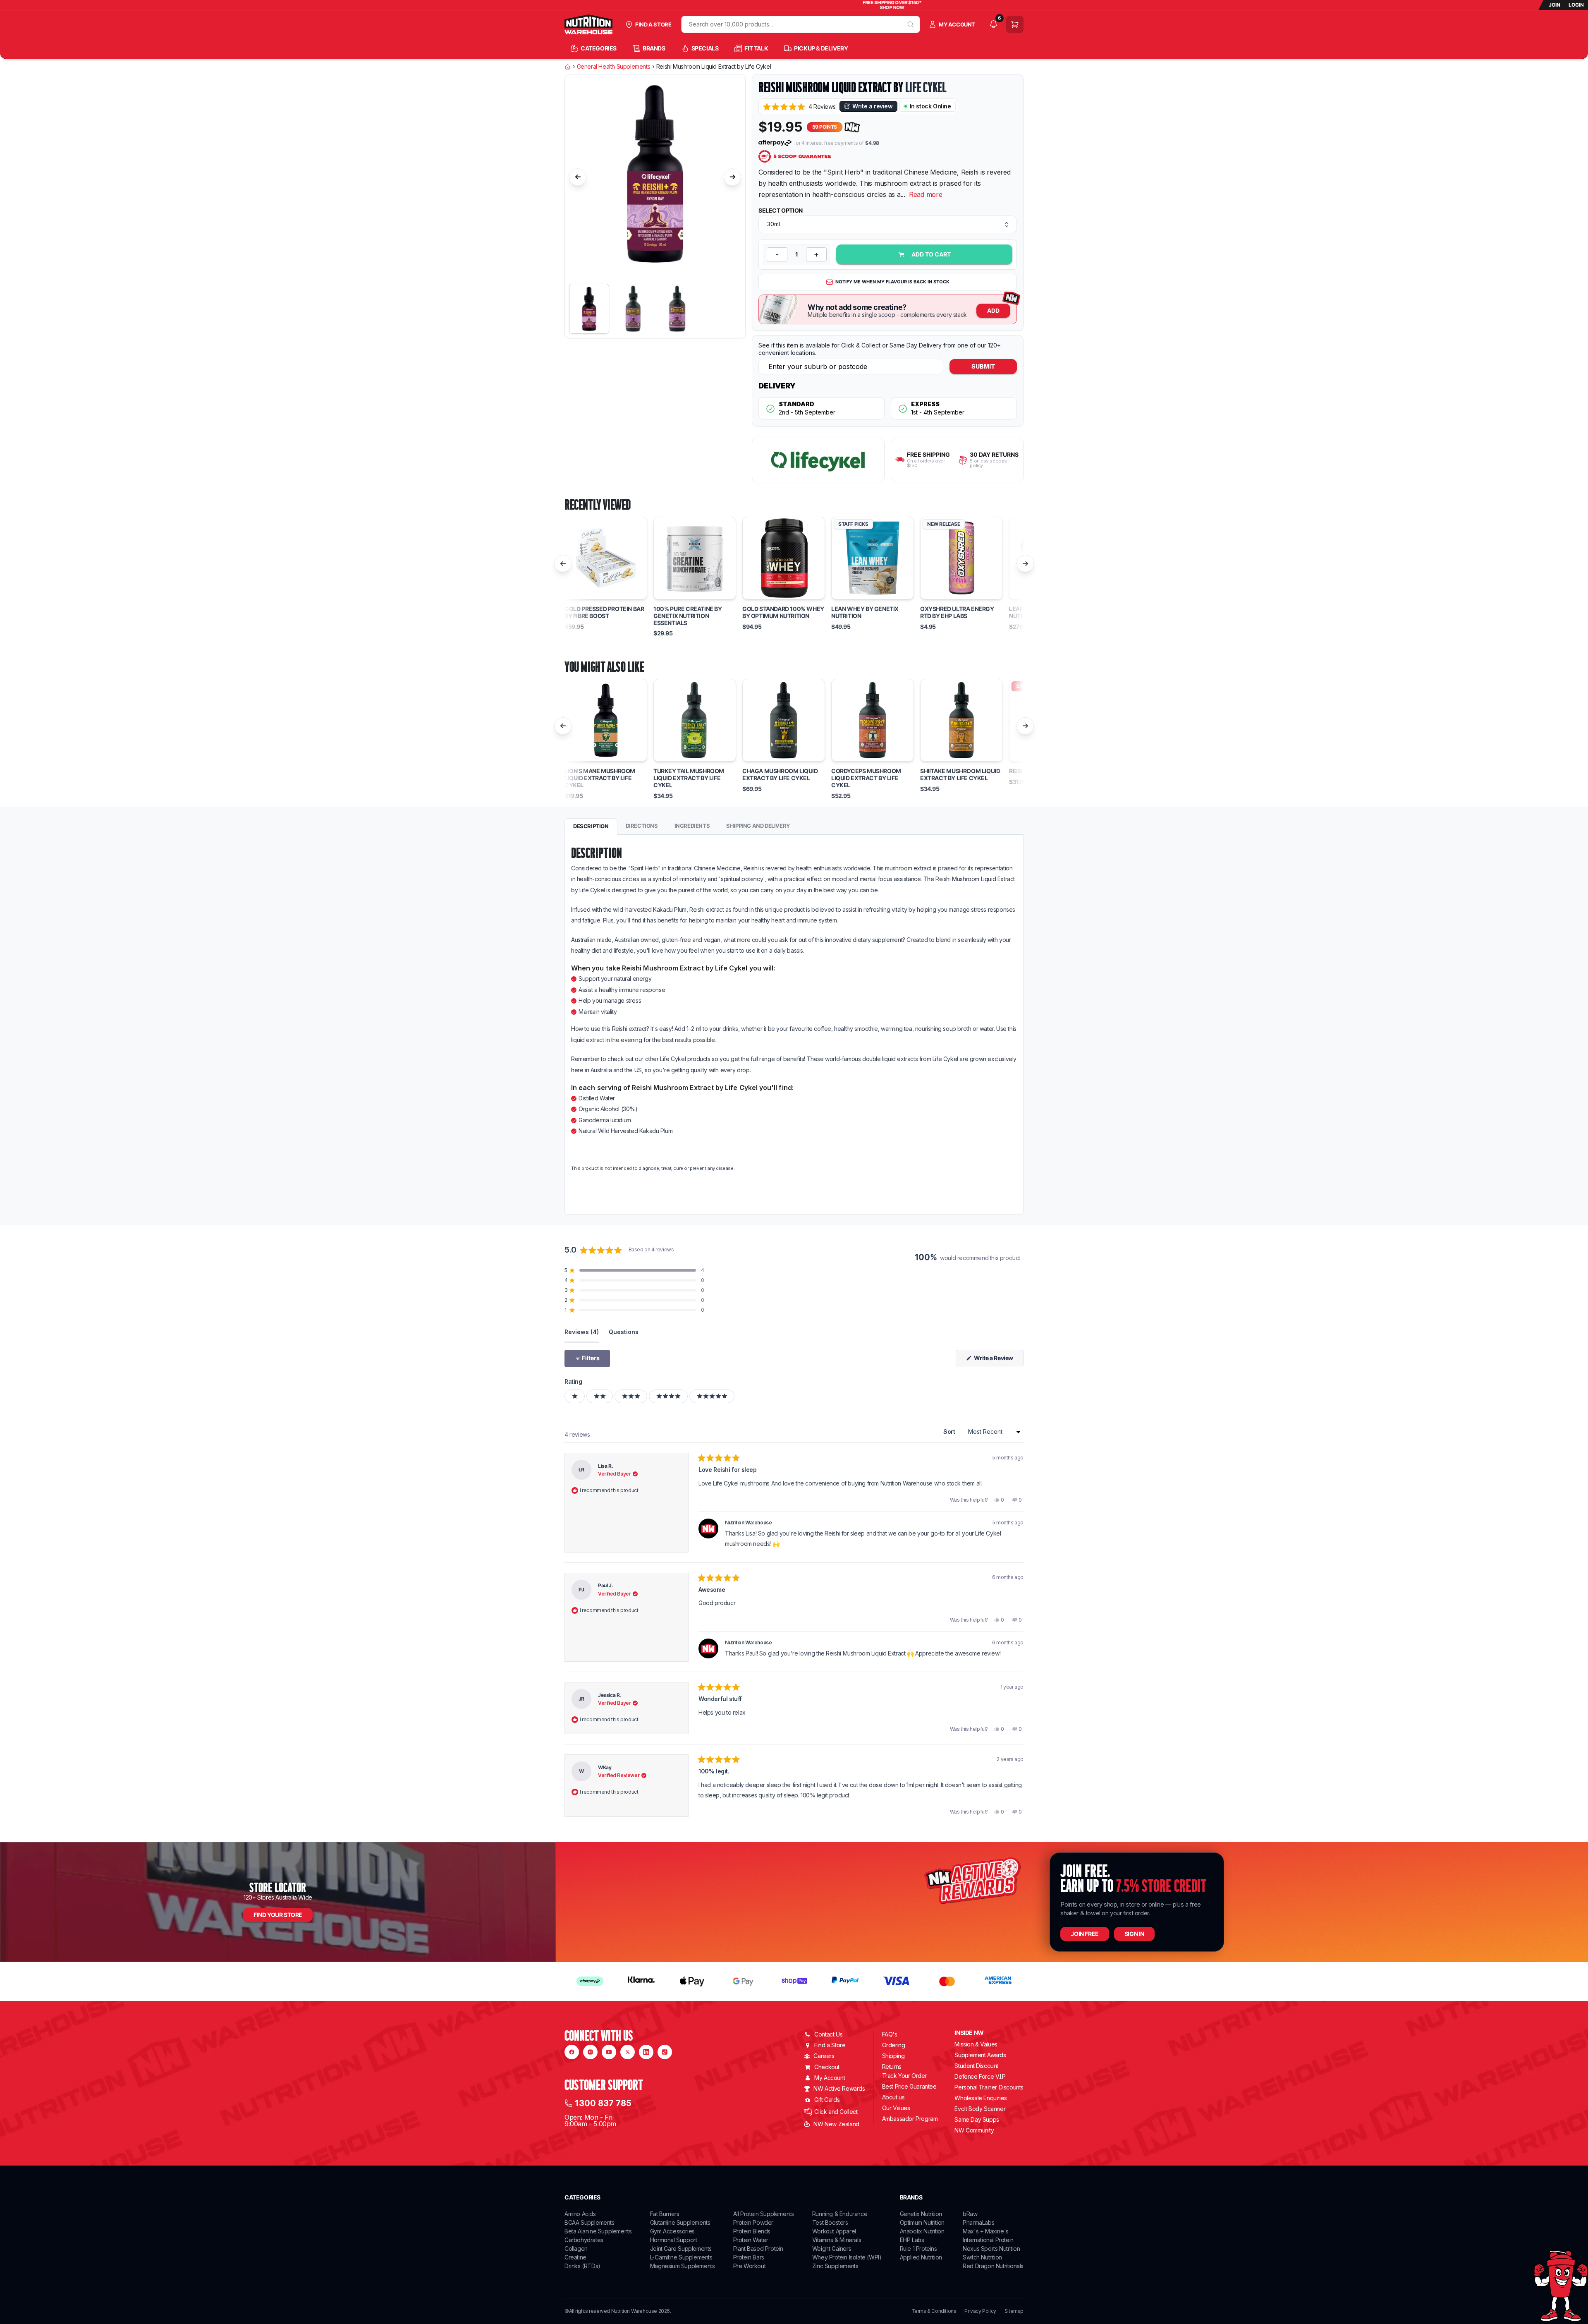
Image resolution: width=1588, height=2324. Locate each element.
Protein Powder (753, 2222)
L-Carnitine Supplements (681, 2257)
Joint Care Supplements (681, 2249)
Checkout (827, 2067)
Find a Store (830, 2045)
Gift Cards (827, 2100)
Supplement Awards (980, 2055)
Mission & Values (976, 2044)
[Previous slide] (578, 177)
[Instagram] (590, 2052)
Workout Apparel (834, 2231)
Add (993, 310)
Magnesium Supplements (683, 2266)
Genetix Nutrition (921, 2214)
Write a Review (998, 1360)
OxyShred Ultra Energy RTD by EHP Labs (957, 612)
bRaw (970, 2214)
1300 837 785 (603, 2103)
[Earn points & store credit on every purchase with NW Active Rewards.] (852, 127)
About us (893, 2097)
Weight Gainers (832, 2249)
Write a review (872, 106)
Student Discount (976, 2066)
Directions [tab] (642, 826)
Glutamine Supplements (680, 2222)
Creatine (575, 2257)
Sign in (1134, 1934)
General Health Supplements (614, 67)
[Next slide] (732, 177)
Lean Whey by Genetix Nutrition (865, 612)
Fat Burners (665, 2214)
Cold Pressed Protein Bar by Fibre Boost (604, 612)
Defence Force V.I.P (980, 2076)
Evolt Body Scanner (980, 2109)
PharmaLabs (978, 2222)
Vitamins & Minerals (837, 2240)
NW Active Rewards (839, 2088)
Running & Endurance (840, 2214)
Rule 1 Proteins (918, 2249)
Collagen (576, 2249)
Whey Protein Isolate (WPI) (847, 2257)
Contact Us (828, 2034)
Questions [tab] (624, 1332)
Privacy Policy (980, 2311)
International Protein (988, 2240)
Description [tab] (591, 826)
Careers (824, 2056)
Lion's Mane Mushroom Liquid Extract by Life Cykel (600, 778)
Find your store (278, 1915)
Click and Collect (836, 2112)
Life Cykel (926, 87)
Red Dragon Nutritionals (993, 2266)
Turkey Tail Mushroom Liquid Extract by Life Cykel (689, 778)
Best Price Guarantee (909, 2086)
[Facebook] (572, 2052)
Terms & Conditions (934, 2311)
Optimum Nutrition (922, 2222)
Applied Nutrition (921, 2257)
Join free (1085, 1934)
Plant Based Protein (758, 2249)
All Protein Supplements (764, 2214)
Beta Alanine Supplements (598, 2231)
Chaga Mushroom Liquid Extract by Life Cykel (780, 775)
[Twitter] (628, 2052)
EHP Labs (912, 2240)
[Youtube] (609, 2052)
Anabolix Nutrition (922, 2231)
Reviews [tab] (582, 1332)
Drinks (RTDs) (582, 2266)
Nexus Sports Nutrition (991, 2249)
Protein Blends (752, 2231)
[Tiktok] (665, 2052)
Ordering (894, 2045)
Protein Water (751, 2240)
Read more (926, 194)
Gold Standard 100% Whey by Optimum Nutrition (783, 612)
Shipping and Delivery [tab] (758, 826)
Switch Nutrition (982, 2257)
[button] (799, 107)
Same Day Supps (977, 2119)
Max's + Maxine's (986, 2231)
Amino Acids (580, 2214)
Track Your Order (905, 2076)
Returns (892, 2066)
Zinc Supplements (835, 2266)
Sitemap (1014, 2311)
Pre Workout (750, 2266)
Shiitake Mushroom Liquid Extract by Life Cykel (960, 775)
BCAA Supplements (590, 2222)
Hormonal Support (674, 2240)
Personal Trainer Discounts (989, 2087)
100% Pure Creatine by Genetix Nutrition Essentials (688, 616)
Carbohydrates (584, 2240)
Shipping (893, 2056)
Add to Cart (931, 254)
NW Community (974, 2130)
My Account (830, 2078)
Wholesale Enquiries (981, 2098)
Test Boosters (830, 2222)
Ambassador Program (910, 2119)
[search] (911, 24)
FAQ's (890, 2034)
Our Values (896, 2108)
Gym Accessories (672, 2231)
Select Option (781, 211)
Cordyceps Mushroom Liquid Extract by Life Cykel (866, 778)
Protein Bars (749, 2257)
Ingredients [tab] (692, 826)
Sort (950, 1432)
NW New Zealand (836, 2124)
